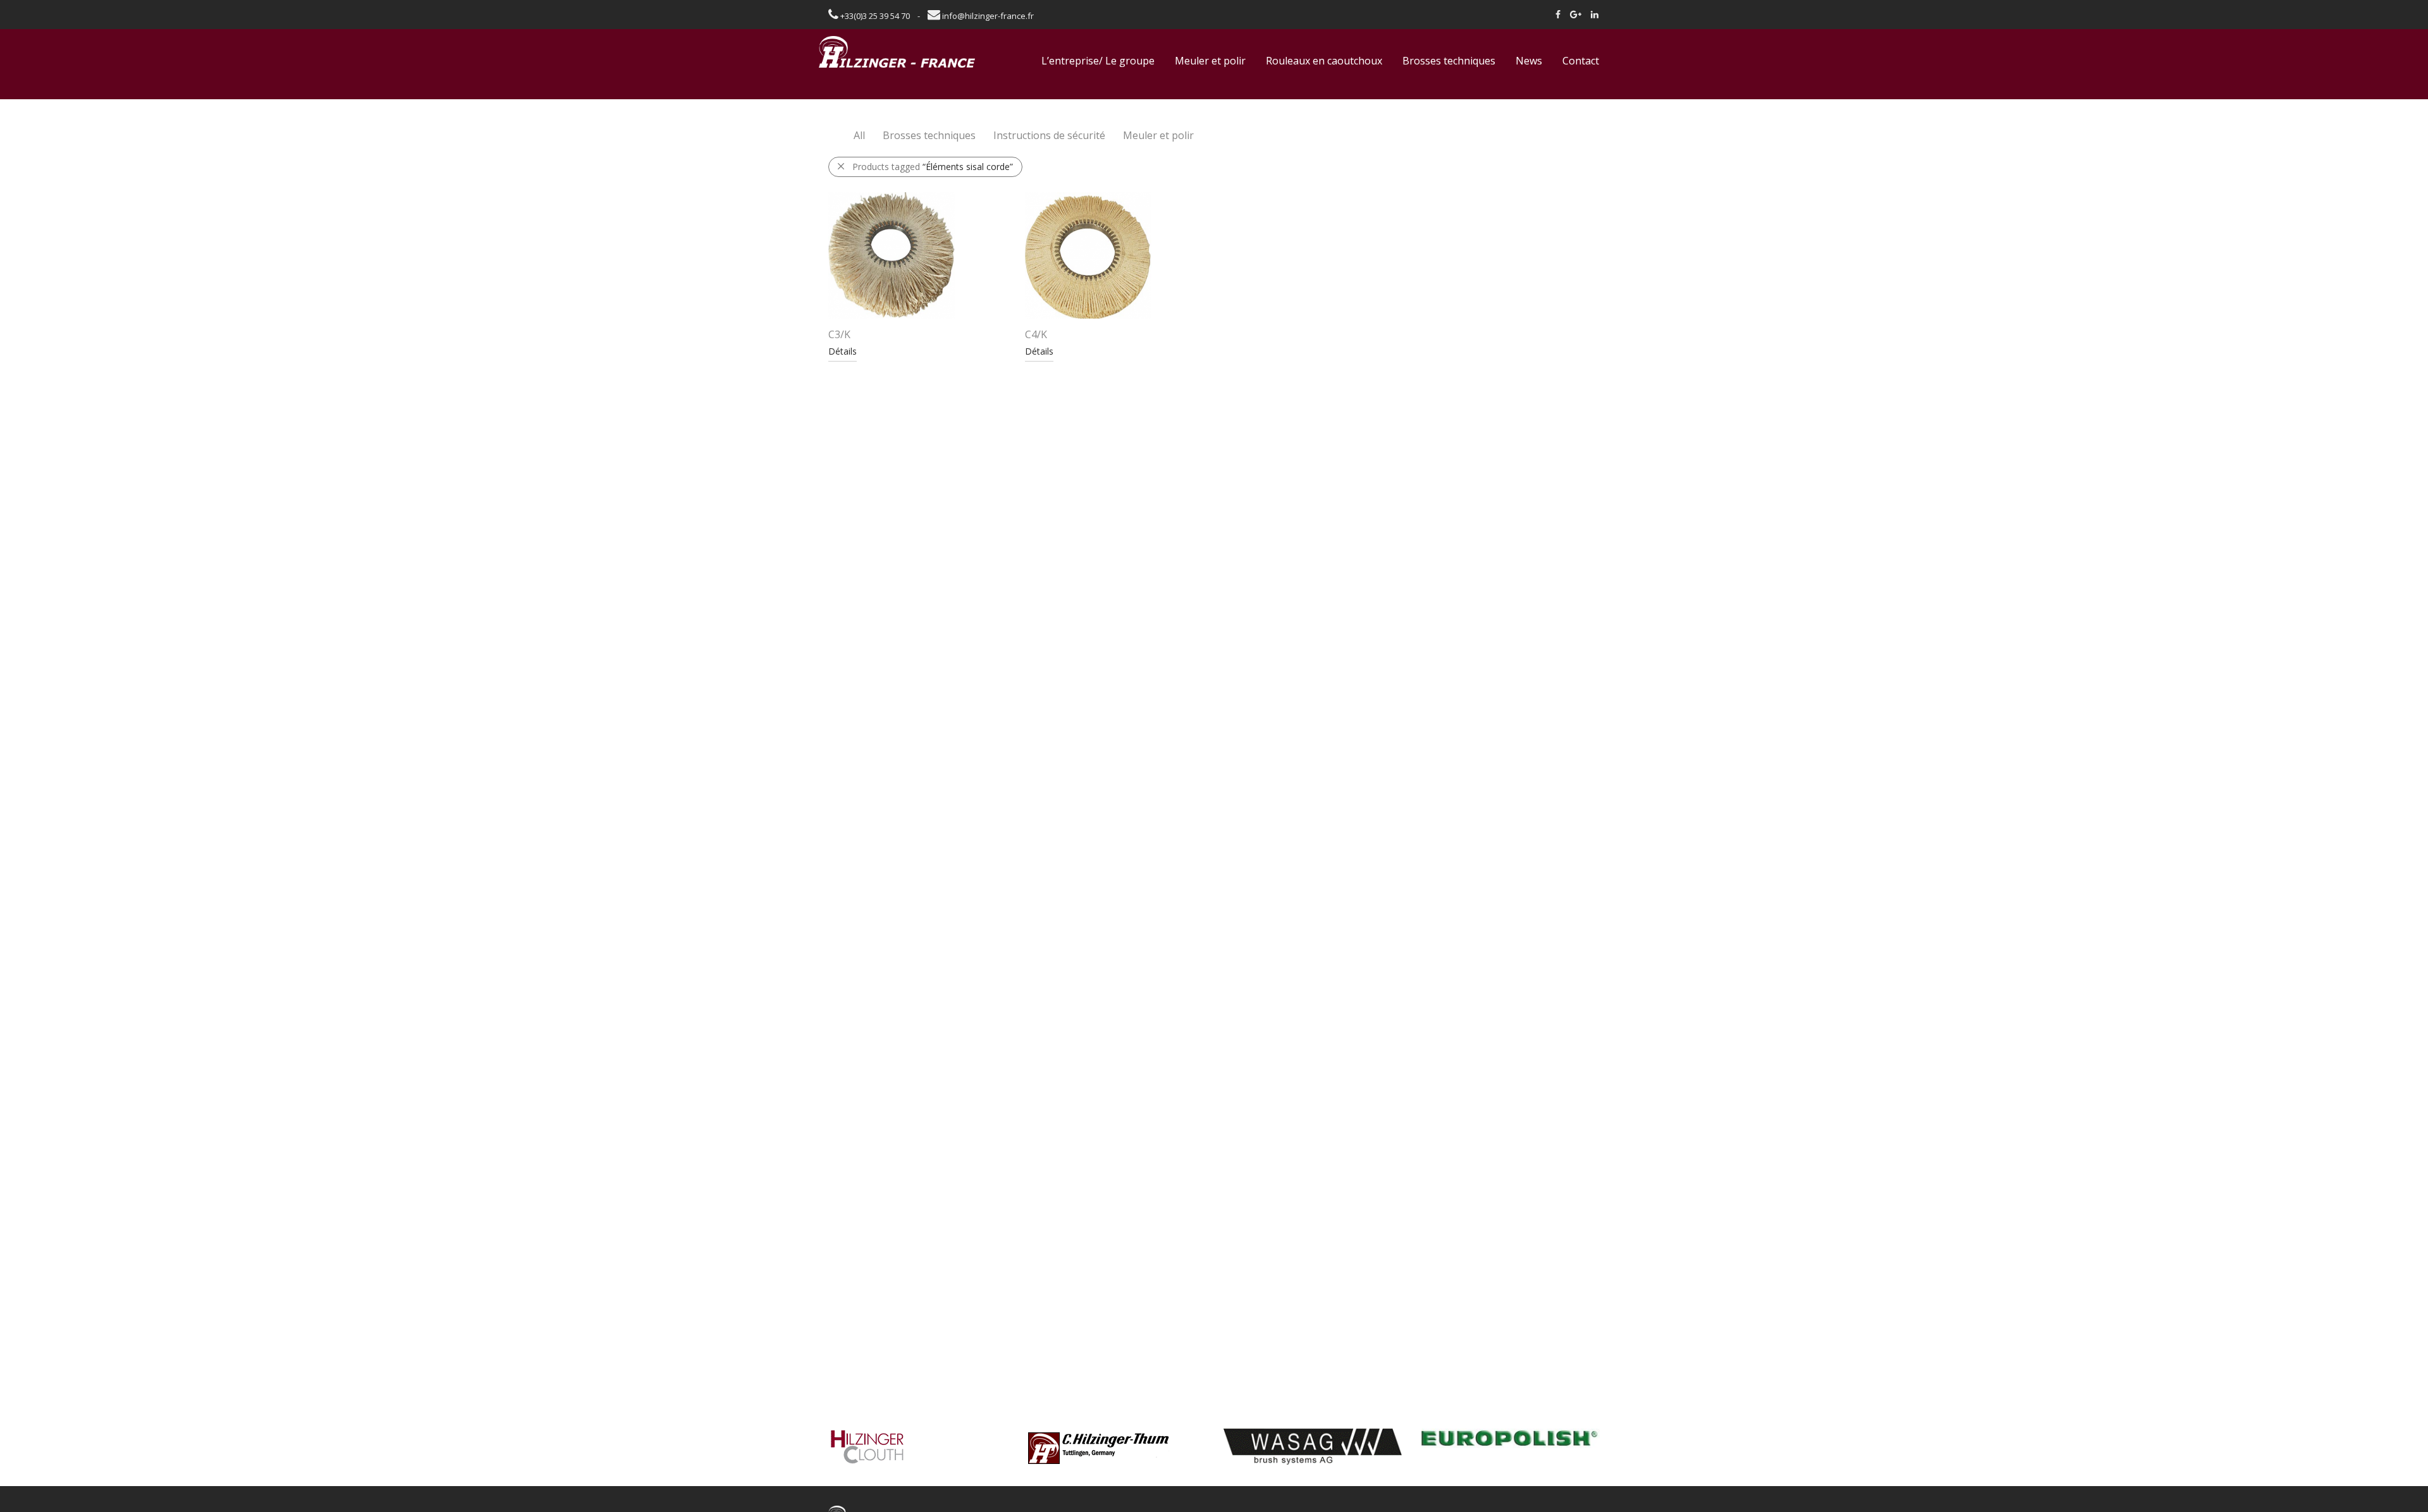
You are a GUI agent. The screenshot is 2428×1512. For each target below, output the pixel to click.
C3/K (839, 334)
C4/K (1036, 334)
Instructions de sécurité (1049, 135)
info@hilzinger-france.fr (987, 16)
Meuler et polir (1210, 61)
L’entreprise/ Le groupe (1098, 61)
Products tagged (933, 167)
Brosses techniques (1449, 61)
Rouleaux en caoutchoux (1324, 61)
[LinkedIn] (1595, 14)
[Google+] (1576, 14)
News (1529, 61)
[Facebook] (1558, 14)
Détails (843, 351)
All (859, 135)
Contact (1581, 61)
